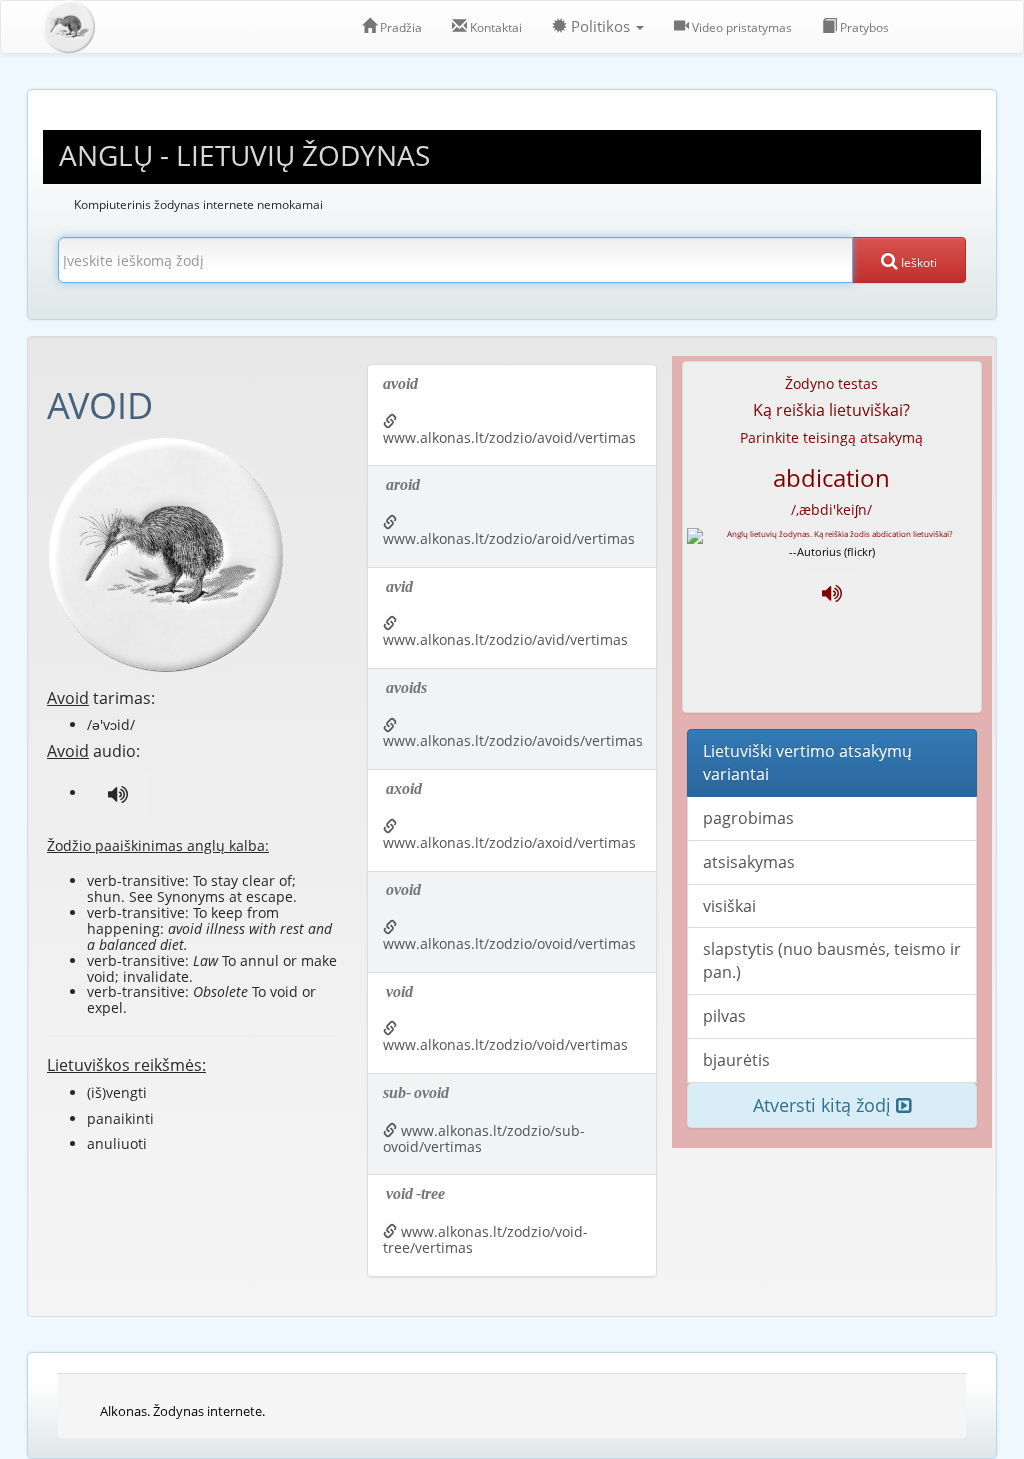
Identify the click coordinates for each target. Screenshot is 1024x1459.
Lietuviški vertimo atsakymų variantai (807, 762)
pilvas (724, 1016)
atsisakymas (749, 862)
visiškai (729, 906)
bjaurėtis (736, 1060)
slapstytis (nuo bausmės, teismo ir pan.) (832, 960)
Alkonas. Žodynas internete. (182, 1411)
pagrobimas (748, 818)
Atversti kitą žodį (824, 1105)
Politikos (600, 26)
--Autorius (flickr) (832, 551)
